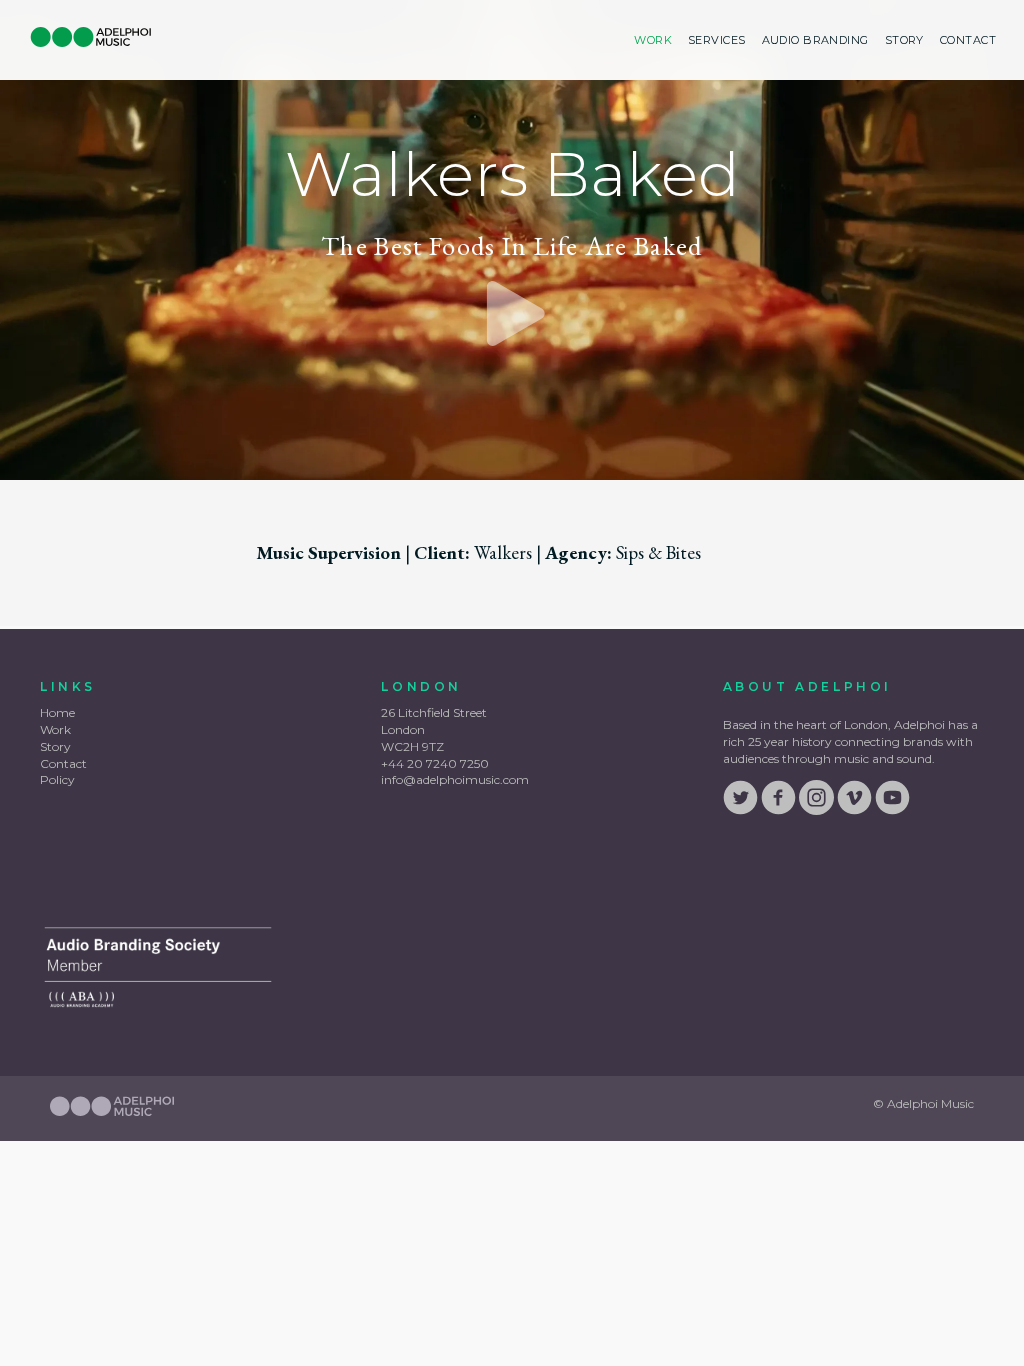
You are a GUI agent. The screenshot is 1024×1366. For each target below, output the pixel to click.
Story (904, 40)
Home (57, 712)
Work (653, 40)
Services (717, 40)
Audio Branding (815, 40)
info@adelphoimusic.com (455, 779)
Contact (968, 40)
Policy (57, 779)
